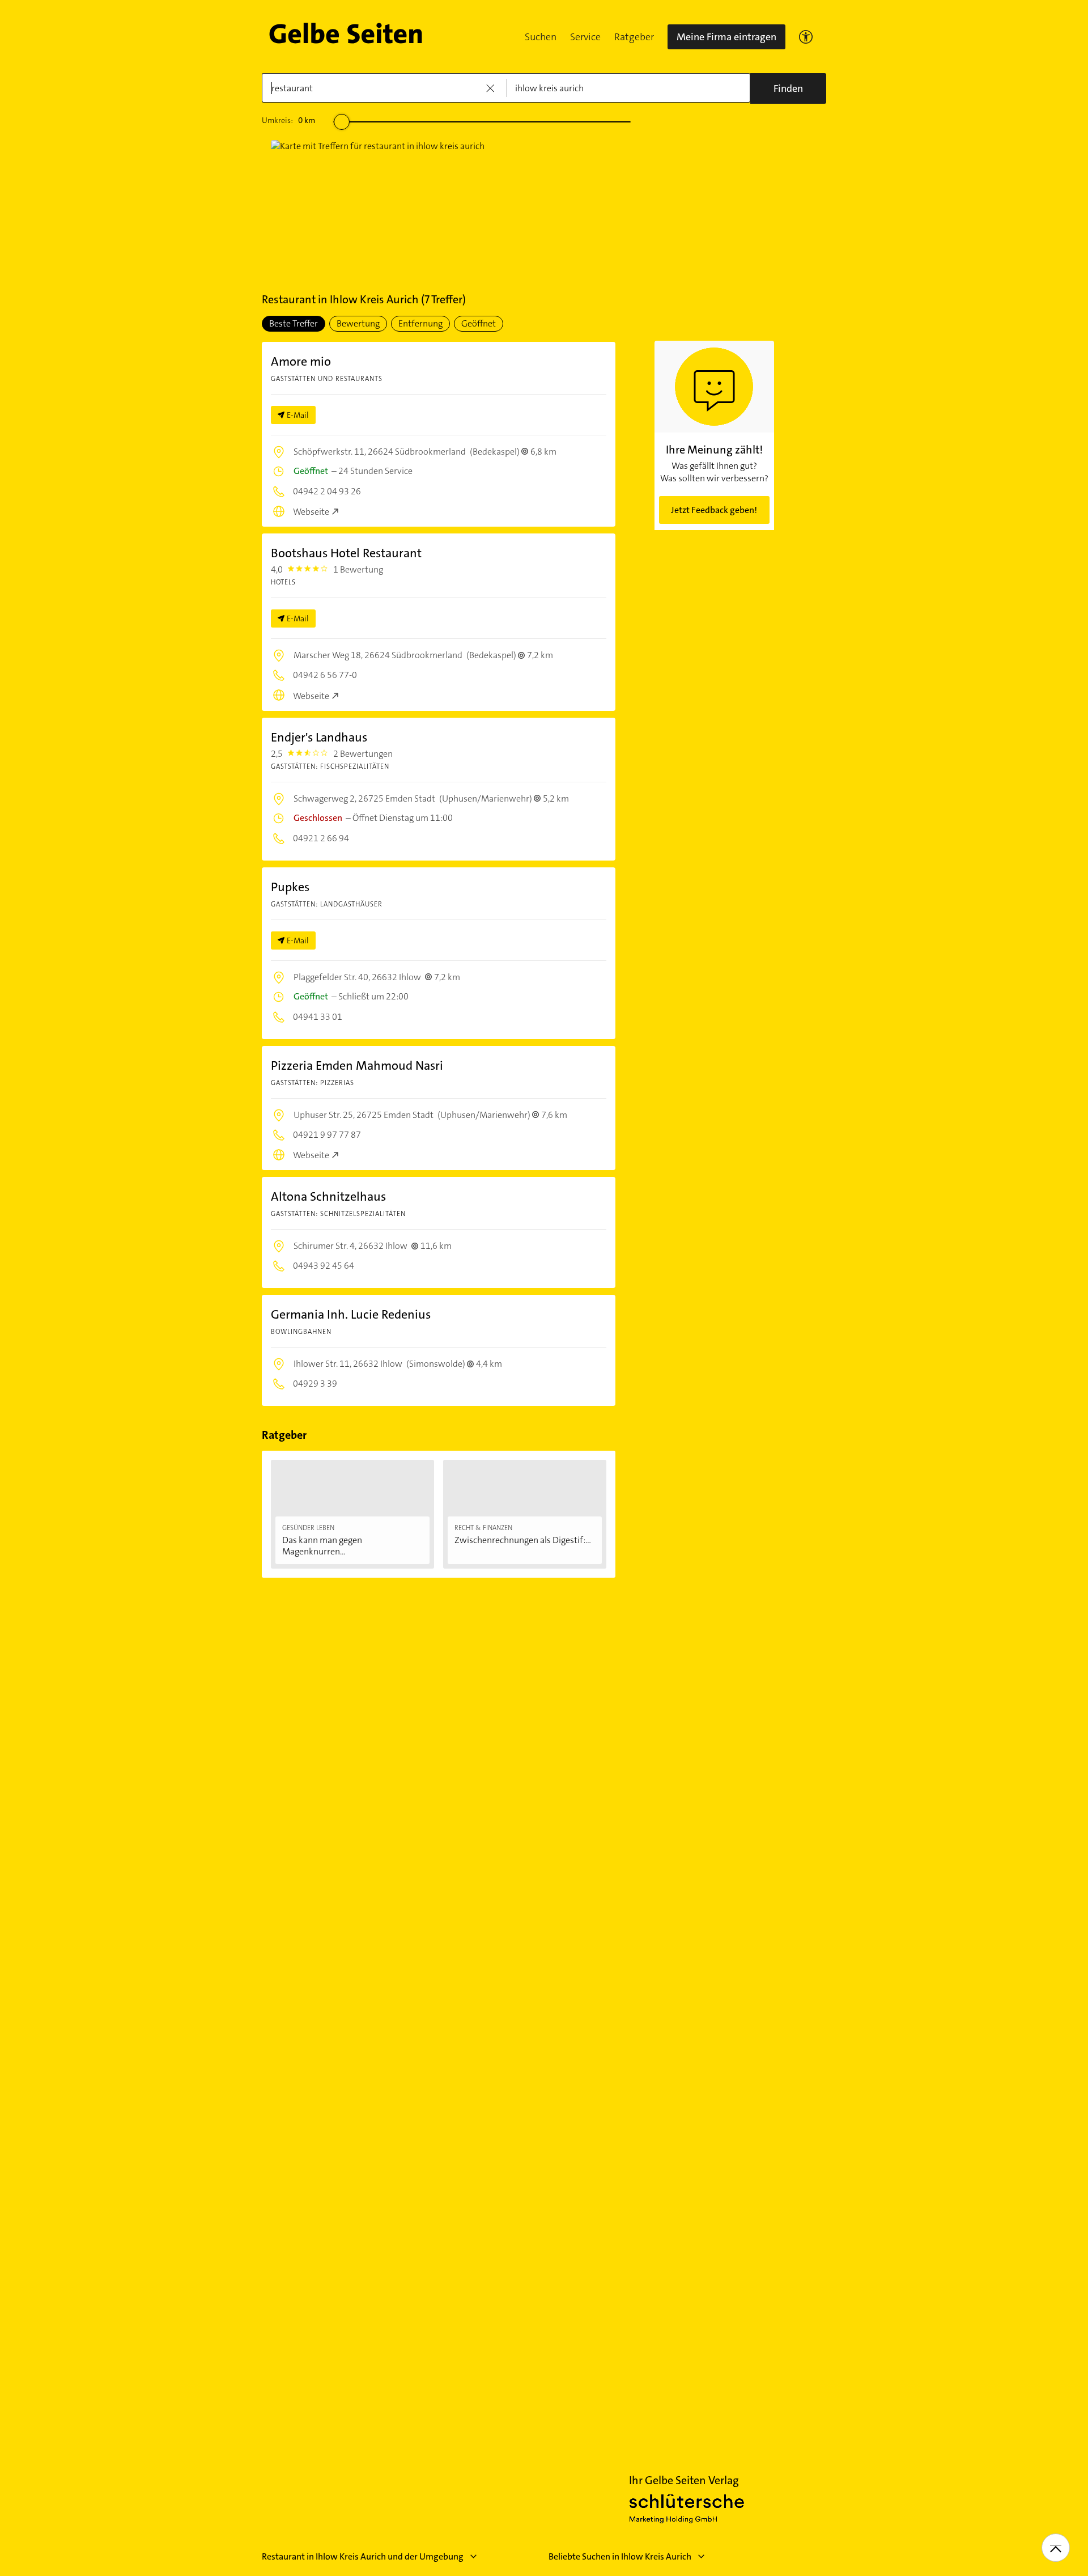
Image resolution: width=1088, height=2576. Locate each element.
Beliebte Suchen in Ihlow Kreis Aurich (620, 2556)
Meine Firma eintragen (726, 37)
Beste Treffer (294, 323)
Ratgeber (634, 37)
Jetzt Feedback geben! (714, 510)
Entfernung (420, 323)
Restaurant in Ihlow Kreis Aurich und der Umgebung (363, 2556)
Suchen (541, 37)
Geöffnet (479, 323)
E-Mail (298, 415)
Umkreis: (288, 120)
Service (585, 37)
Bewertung (358, 323)
